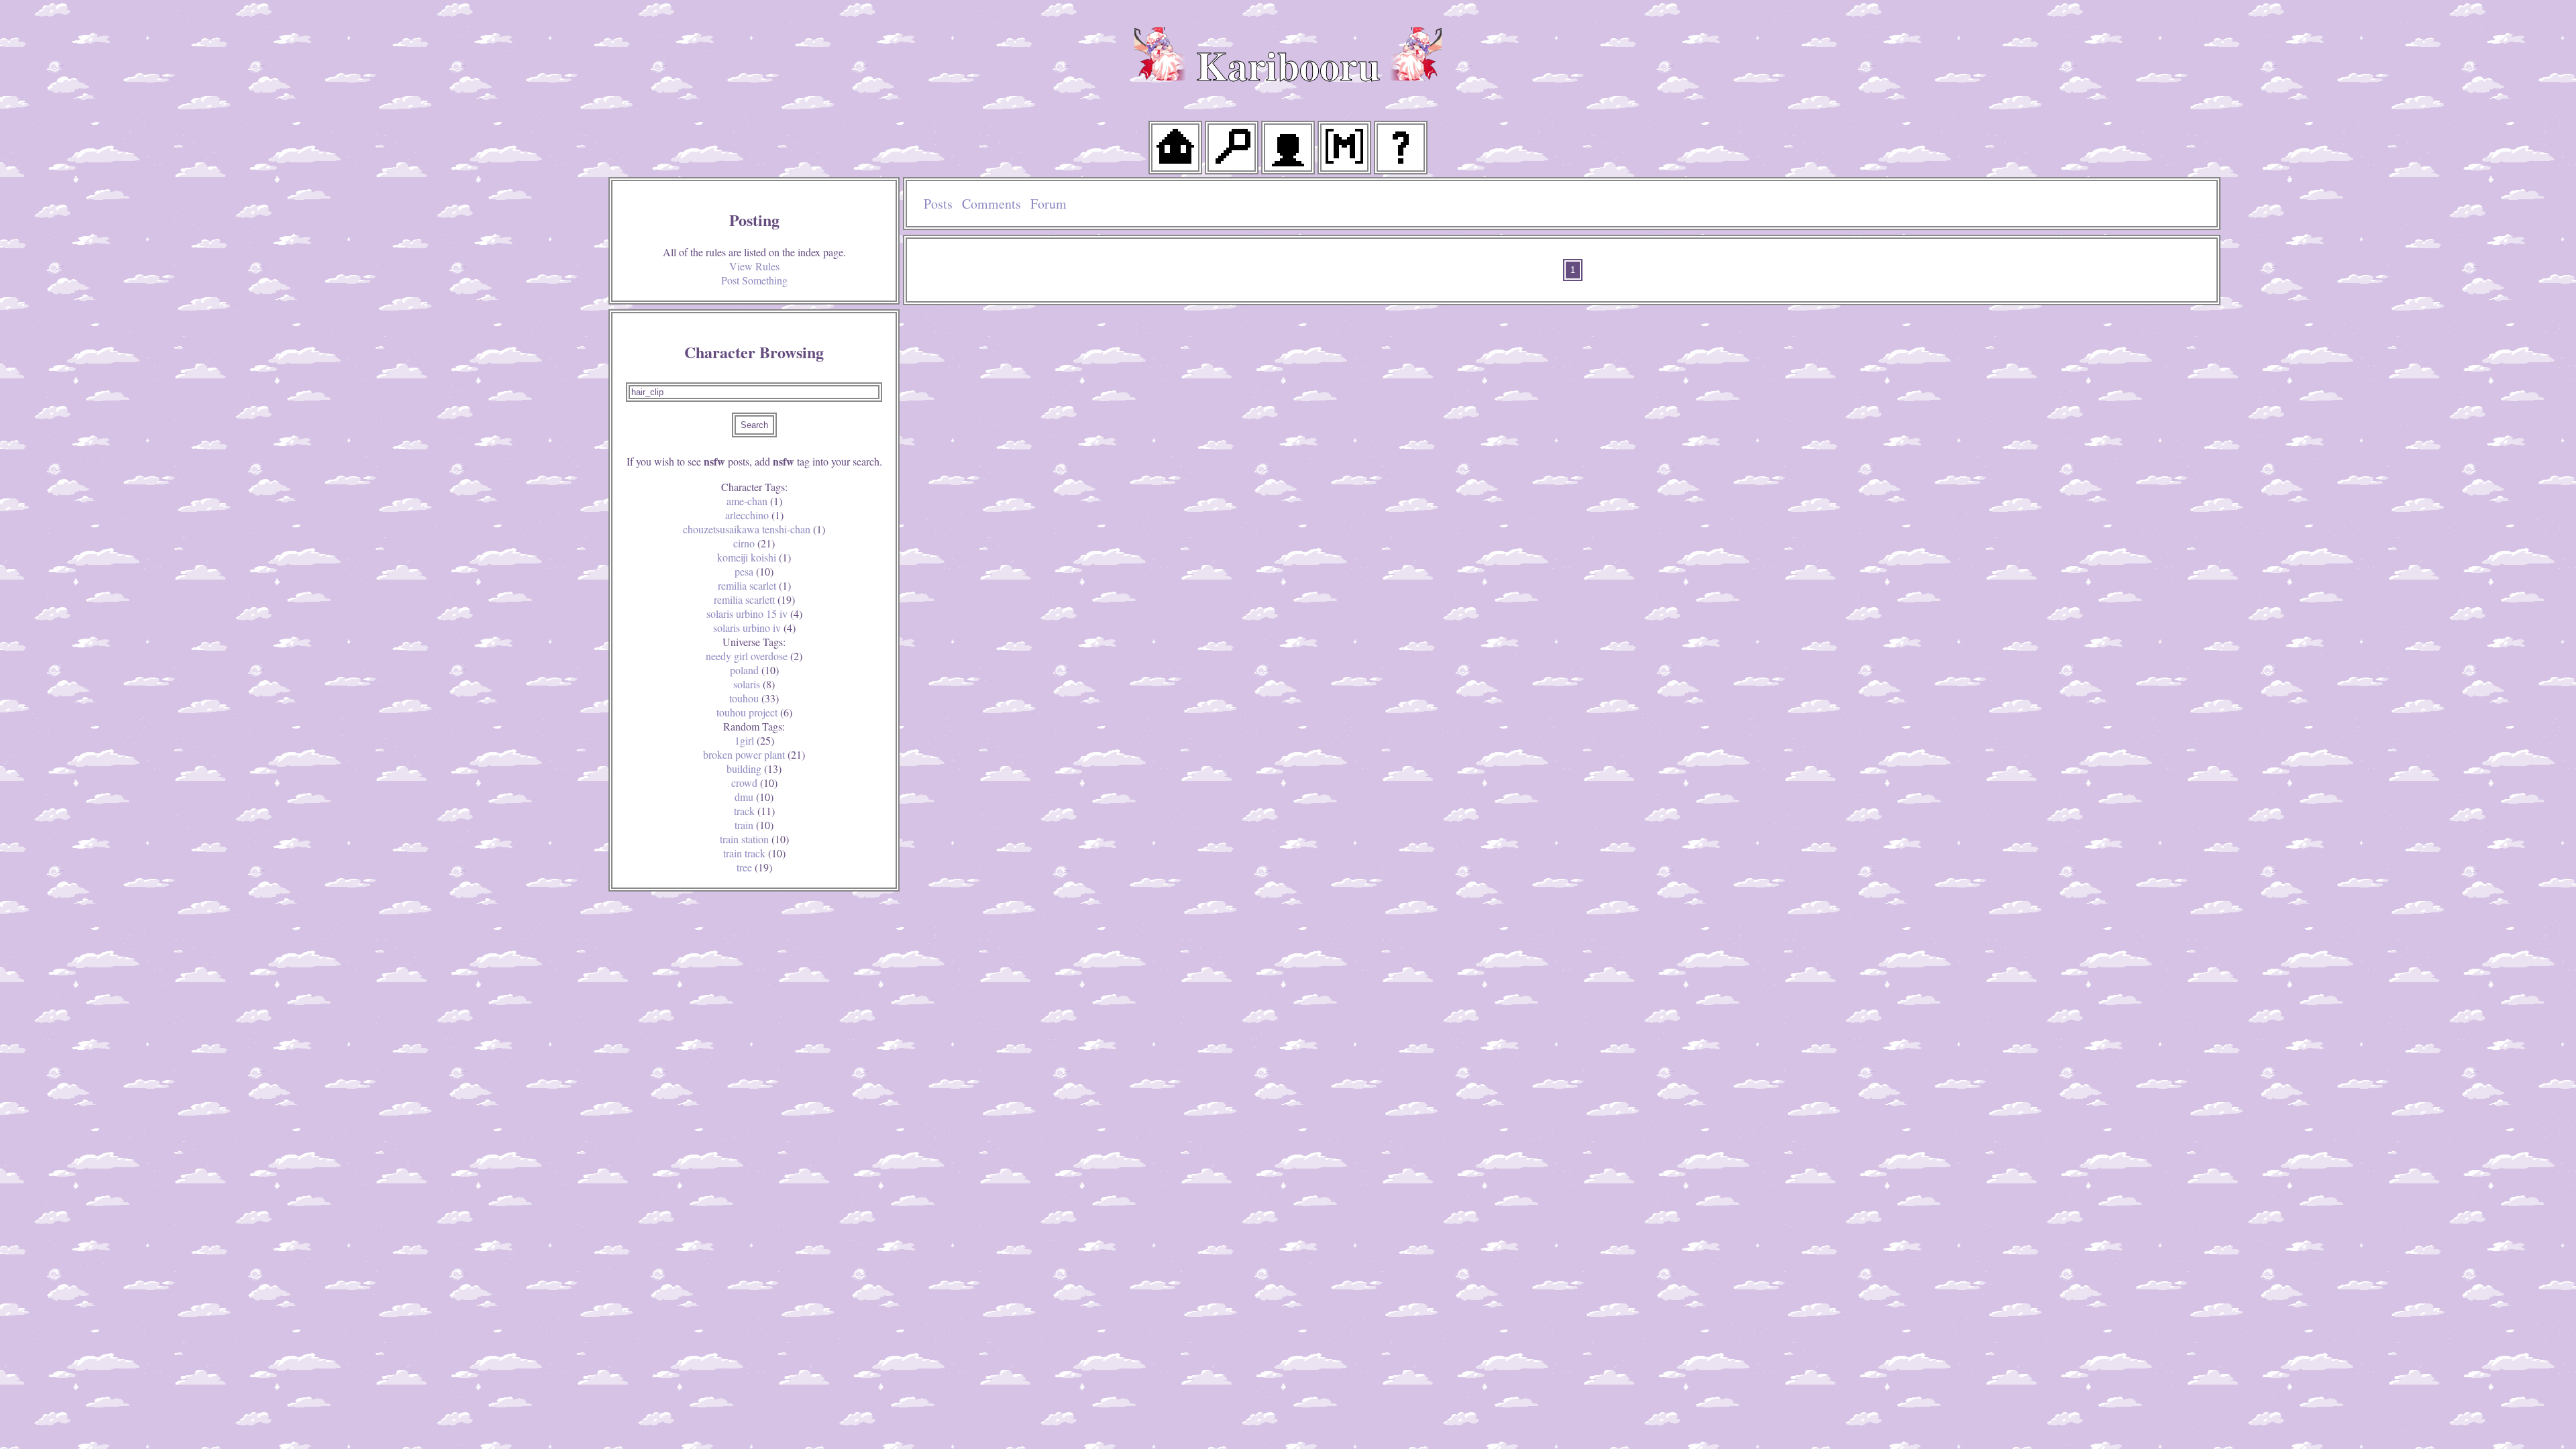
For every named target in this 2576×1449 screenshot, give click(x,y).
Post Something (754, 280)
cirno (754, 543)
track (754, 811)
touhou (754, 698)
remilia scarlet (754, 585)
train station (754, 839)
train (754, 825)
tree (754, 867)
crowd (754, 783)
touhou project (754, 712)
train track (754, 853)
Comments (991, 204)
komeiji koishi (754, 557)
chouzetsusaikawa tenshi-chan (754, 529)
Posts (938, 204)
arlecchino (754, 515)
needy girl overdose (754, 656)
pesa (754, 571)
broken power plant (754, 754)
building (754, 768)
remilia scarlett (754, 599)
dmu (754, 797)
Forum (1049, 204)
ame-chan (754, 501)
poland (754, 670)
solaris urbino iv (754, 628)
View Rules (754, 266)
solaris (754, 684)
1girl (754, 740)
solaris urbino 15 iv (754, 613)
